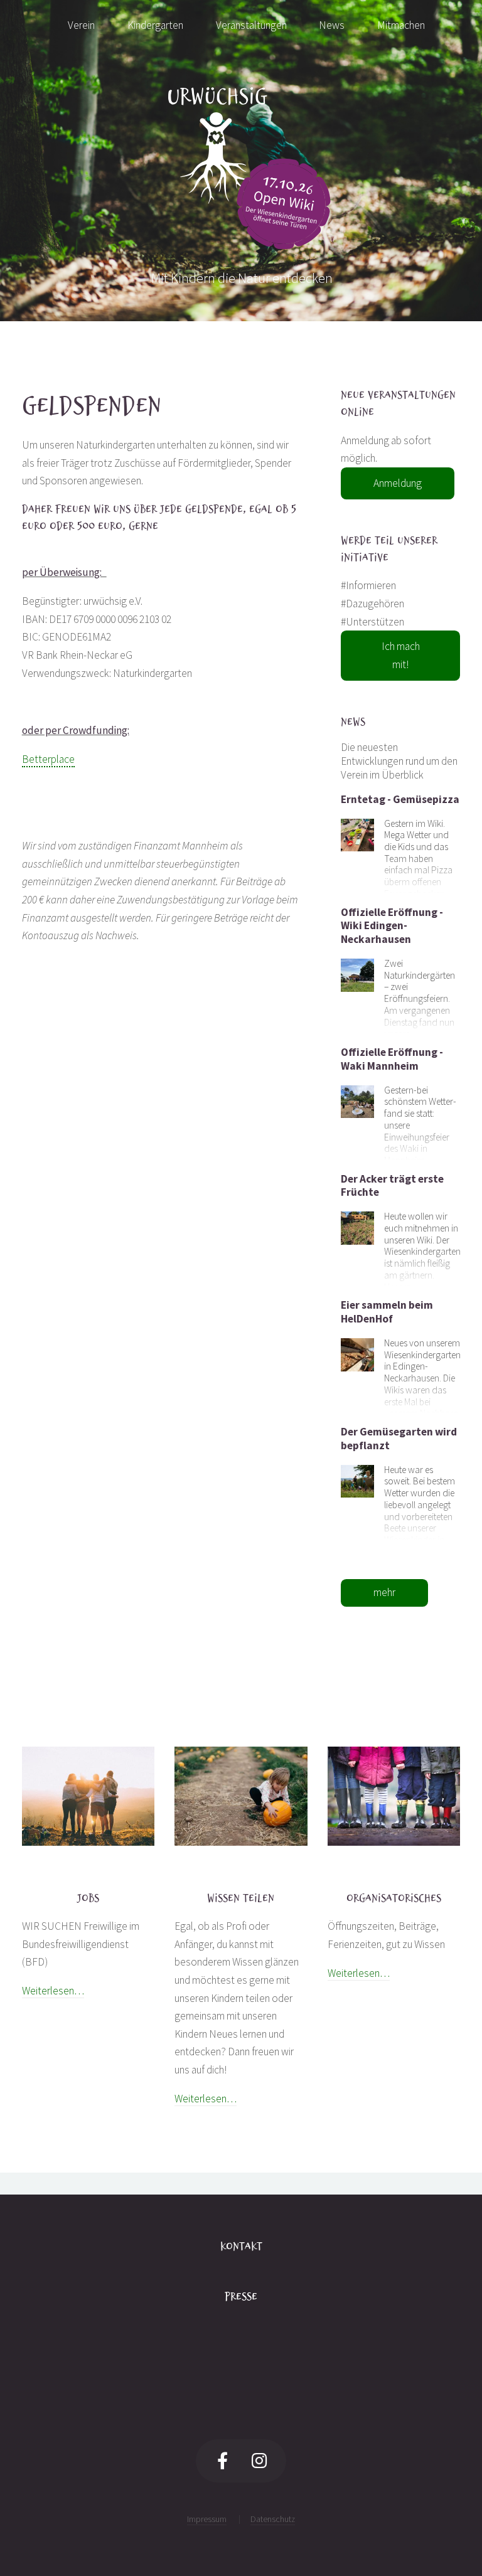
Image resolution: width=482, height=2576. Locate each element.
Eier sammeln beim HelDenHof (387, 1312)
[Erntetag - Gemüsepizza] (357, 834)
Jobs (88, 1898)
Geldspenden (92, 405)
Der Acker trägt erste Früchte (392, 1186)
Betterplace (48, 759)
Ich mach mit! (401, 655)
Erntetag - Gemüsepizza (400, 799)
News (353, 722)
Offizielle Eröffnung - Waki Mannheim (392, 1059)
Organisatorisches (394, 1898)
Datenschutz (273, 2519)
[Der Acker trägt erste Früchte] (357, 1227)
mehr (384, 1592)
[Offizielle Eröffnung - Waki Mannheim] (357, 1100)
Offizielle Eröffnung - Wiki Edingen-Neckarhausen (392, 926)
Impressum (207, 2519)
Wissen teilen (241, 1898)
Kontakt (241, 2246)
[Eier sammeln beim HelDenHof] (357, 1353)
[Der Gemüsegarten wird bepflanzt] (357, 1480)
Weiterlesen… (53, 1991)
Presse (241, 2297)
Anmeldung (398, 483)
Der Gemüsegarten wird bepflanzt (399, 1439)
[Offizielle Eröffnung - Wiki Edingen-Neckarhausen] (357, 974)
